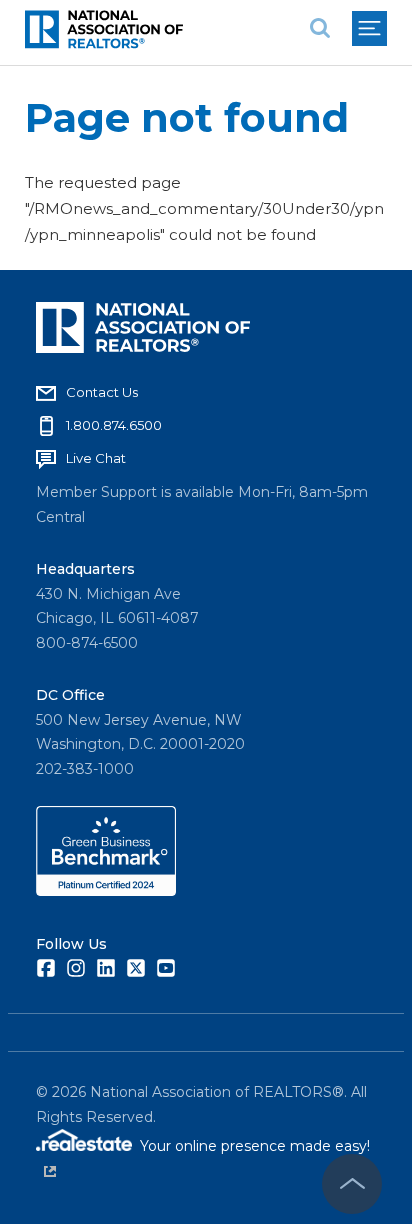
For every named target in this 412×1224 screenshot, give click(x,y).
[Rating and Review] (106, 891)
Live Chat (96, 458)
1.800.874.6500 (114, 425)
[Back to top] (352, 1184)
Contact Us (102, 392)
